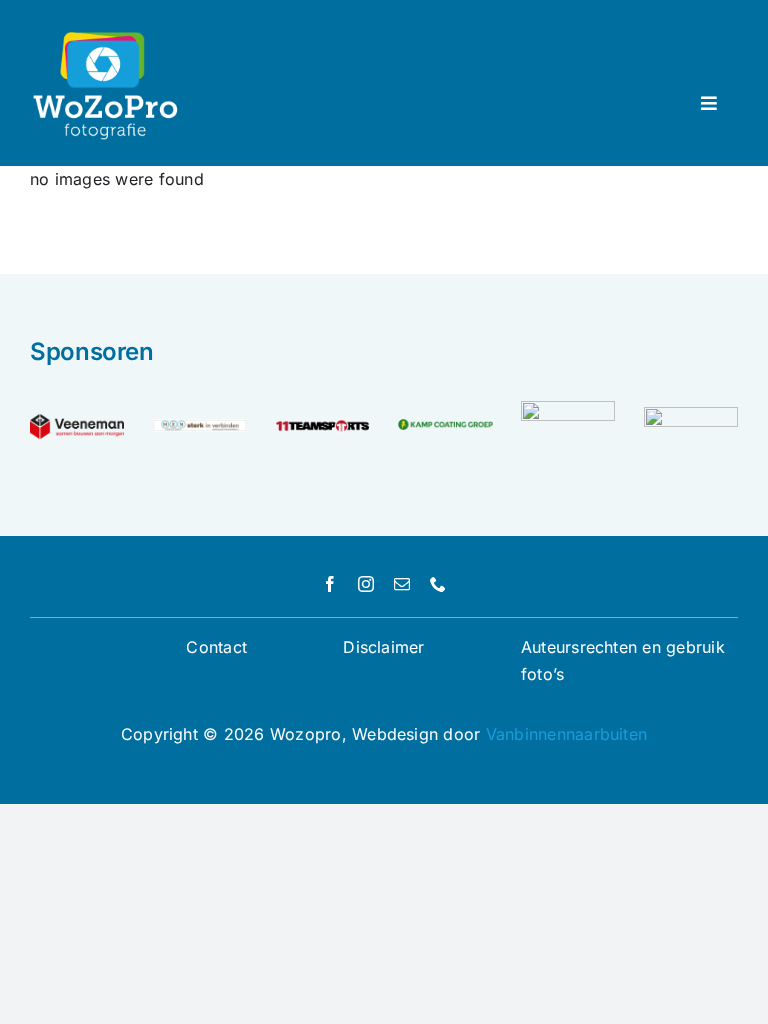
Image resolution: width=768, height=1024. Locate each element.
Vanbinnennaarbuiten (567, 734)
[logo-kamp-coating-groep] (445, 427)
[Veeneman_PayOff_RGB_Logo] (77, 422)
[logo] (322, 423)
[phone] (438, 584)
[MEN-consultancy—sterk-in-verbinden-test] (200, 427)
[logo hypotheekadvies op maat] (568, 409)
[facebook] (330, 584)
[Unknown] (691, 415)
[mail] (402, 584)
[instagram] (366, 584)
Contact (216, 647)
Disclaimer (383, 647)
